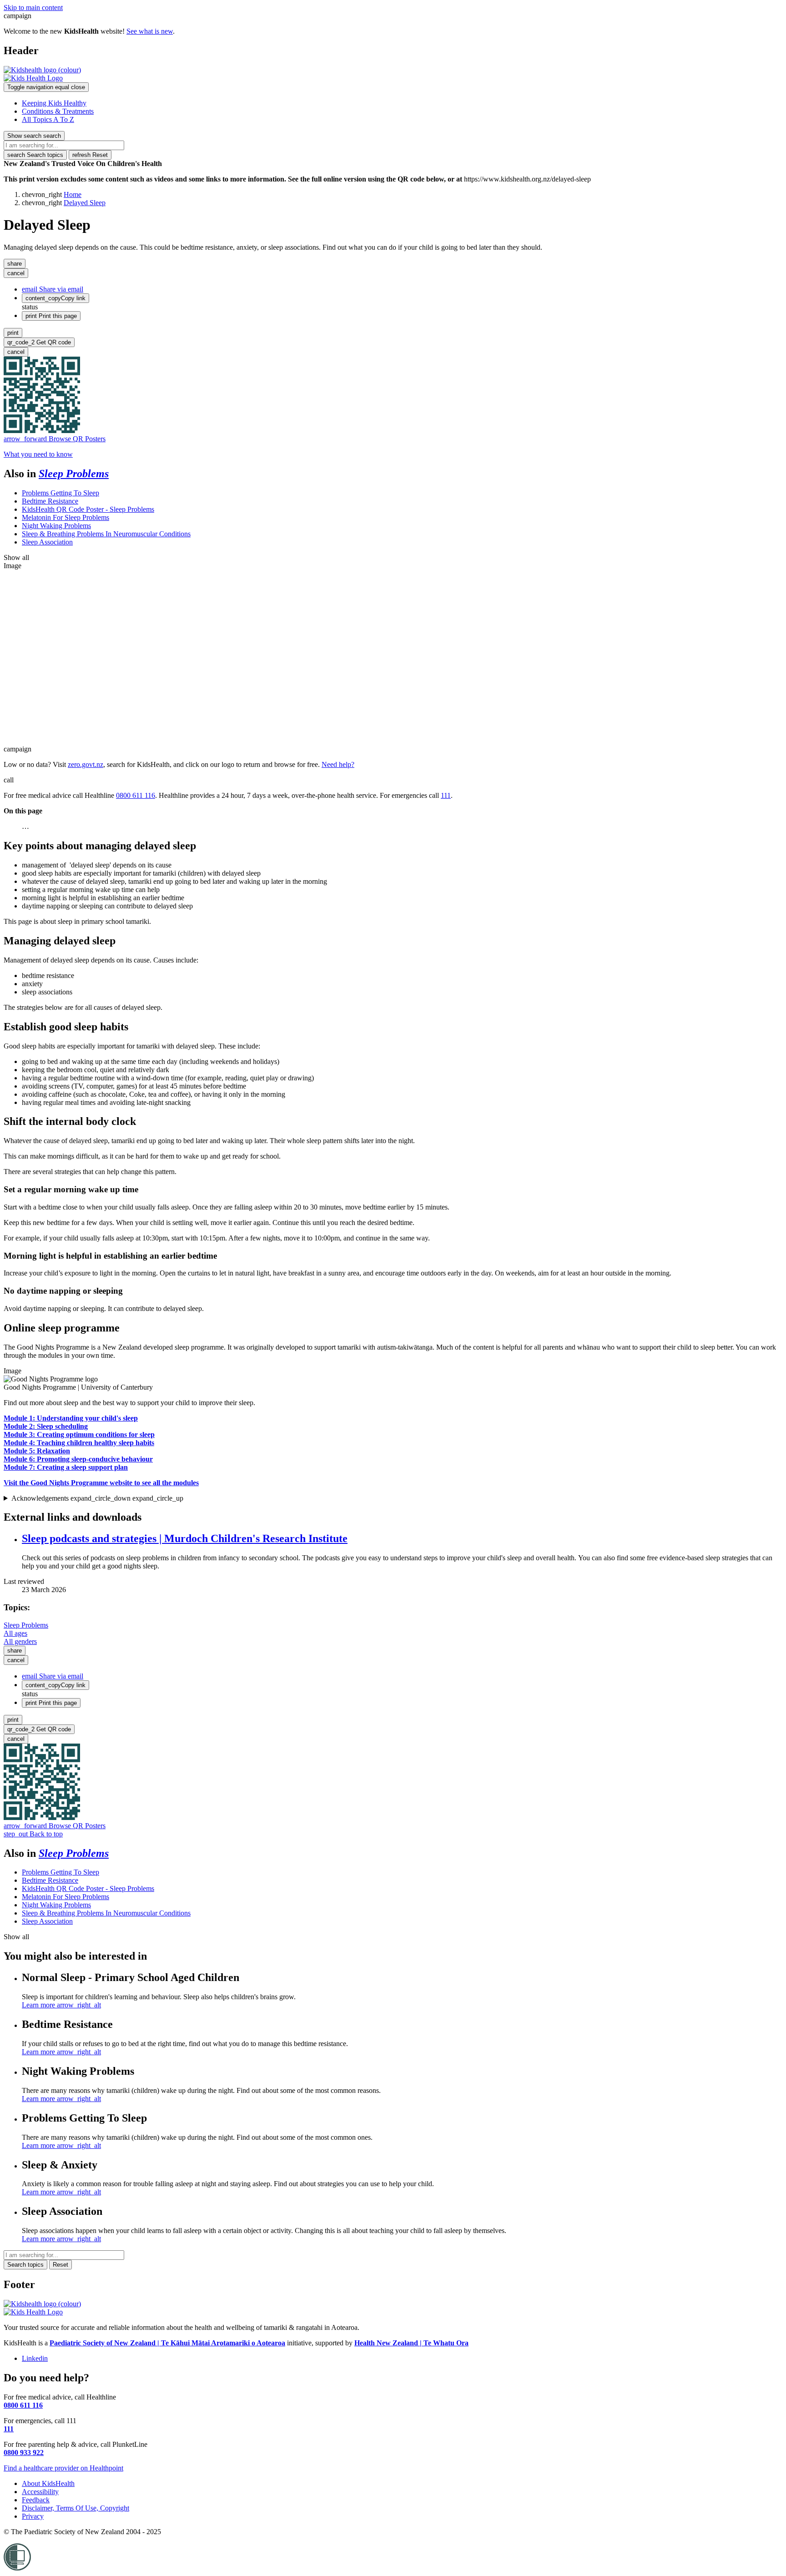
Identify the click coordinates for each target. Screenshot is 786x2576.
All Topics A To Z (48, 119)
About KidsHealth (48, 2483)
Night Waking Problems (56, 526)
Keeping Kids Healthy (54, 103)
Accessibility (40, 2492)
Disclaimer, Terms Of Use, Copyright (76, 2508)
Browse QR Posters (55, 439)
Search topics (35, 155)
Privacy (33, 2516)
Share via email (53, 289)
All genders (20, 1641)
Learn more (61, 2005)
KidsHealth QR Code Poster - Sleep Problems (88, 509)
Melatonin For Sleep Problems (65, 517)
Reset (90, 155)
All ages (15, 1633)
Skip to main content (33, 8)
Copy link (55, 298)
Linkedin (35, 2358)
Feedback (36, 2500)
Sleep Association (47, 542)
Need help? (338, 764)
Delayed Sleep (85, 203)
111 (446, 795)
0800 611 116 (136, 795)
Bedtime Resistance (50, 501)
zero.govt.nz (86, 764)
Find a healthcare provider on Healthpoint (63, 2468)
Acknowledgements (97, 1498)
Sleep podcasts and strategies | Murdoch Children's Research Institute (185, 1538)
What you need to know (38, 454)
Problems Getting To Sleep (60, 493)
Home (73, 194)
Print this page (51, 316)
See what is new (150, 31)
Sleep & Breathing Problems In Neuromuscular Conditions (106, 534)
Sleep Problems (74, 474)
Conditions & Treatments (58, 111)
